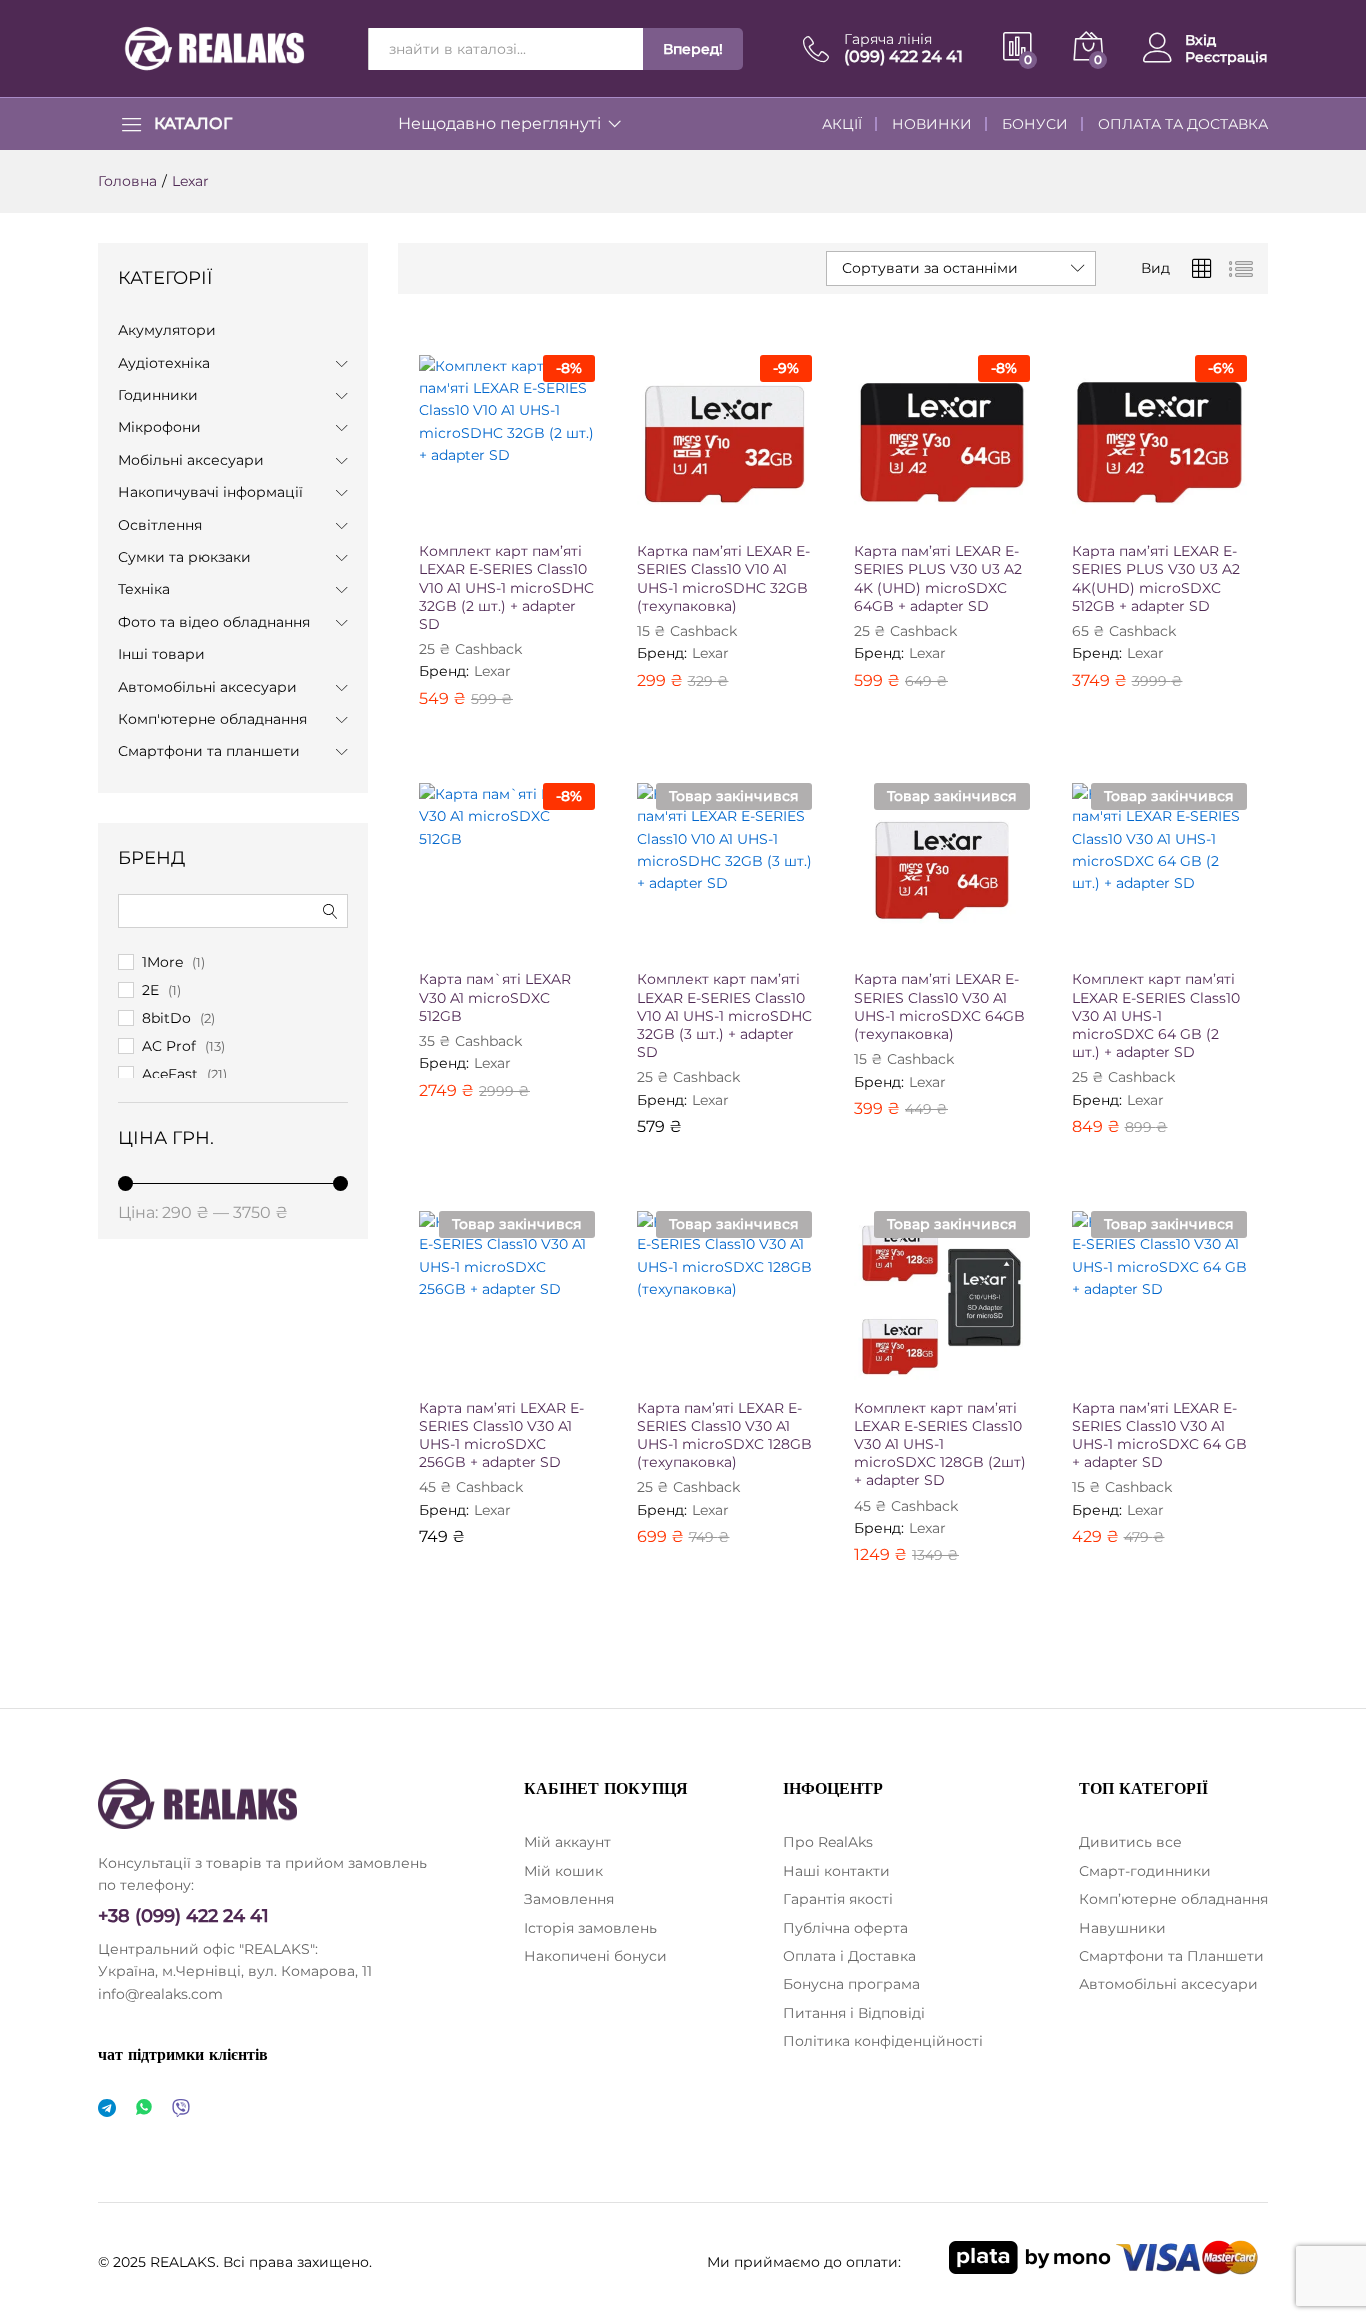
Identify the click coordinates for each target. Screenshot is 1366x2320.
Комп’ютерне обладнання (1173, 1899)
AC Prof (169, 1046)
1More (162, 962)
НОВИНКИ (932, 124)
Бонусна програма (851, 1984)
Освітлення (160, 525)
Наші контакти (836, 1871)
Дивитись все (1130, 1842)
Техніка (144, 589)
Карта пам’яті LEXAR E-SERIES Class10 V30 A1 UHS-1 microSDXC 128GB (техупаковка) (724, 1435)
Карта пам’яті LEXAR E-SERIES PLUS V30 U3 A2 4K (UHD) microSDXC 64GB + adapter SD (938, 578)
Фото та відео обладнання (214, 622)
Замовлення (569, 1899)
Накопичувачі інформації (210, 492)
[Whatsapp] (144, 2108)
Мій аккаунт (567, 1842)
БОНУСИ (1035, 124)
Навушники (1122, 1928)
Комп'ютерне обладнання (212, 719)
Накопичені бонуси (595, 1956)
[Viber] (181, 2108)
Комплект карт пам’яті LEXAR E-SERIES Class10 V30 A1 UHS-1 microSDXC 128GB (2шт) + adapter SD (940, 1444)
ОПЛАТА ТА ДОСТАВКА (1183, 124)
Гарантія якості (838, 1899)
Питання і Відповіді (854, 2013)
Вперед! (693, 49)
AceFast (170, 1074)
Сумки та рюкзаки (184, 557)
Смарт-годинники (1145, 1871)
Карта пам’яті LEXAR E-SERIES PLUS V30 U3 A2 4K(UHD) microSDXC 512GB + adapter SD (1156, 578)
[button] (435, 508)
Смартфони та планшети (209, 751)
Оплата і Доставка (849, 1956)
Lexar (492, 671)
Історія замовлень (590, 1928)
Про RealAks (828, 1842)
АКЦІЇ (842, 124)
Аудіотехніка (164, 363)
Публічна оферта (845, 1928)
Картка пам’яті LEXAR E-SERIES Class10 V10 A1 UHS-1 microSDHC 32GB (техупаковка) (723, 578)
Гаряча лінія (888, 39)
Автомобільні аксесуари (207, 687)
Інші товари (161, 654)
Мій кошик (563, 1871)
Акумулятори (167, 330)
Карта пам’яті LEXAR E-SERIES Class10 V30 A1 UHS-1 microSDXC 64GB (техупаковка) (939, 1006)
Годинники (158, 395)
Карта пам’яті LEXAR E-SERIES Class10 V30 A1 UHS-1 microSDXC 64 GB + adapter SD (1159, 1435)
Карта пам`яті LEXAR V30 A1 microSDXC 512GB (495, 997)
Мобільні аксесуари (191, 460)
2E (150, 990)
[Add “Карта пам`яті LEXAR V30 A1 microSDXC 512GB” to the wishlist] (523, 936)
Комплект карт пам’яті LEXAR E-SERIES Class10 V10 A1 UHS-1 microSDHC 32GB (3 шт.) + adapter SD (724, 1015)
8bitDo (166, 1018)
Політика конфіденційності (883, 2041)
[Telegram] (107, 2108)
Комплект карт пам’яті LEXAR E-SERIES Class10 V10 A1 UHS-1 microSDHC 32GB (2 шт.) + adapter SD (506, 587)
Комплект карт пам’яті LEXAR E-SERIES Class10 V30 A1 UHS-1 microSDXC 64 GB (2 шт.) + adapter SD (1156, 1015)
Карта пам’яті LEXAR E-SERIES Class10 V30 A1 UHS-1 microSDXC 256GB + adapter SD (501, 1435)
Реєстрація (1226, 57)
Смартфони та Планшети (1171, 1956)
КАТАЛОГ (193, 124)
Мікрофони (159, 427)
